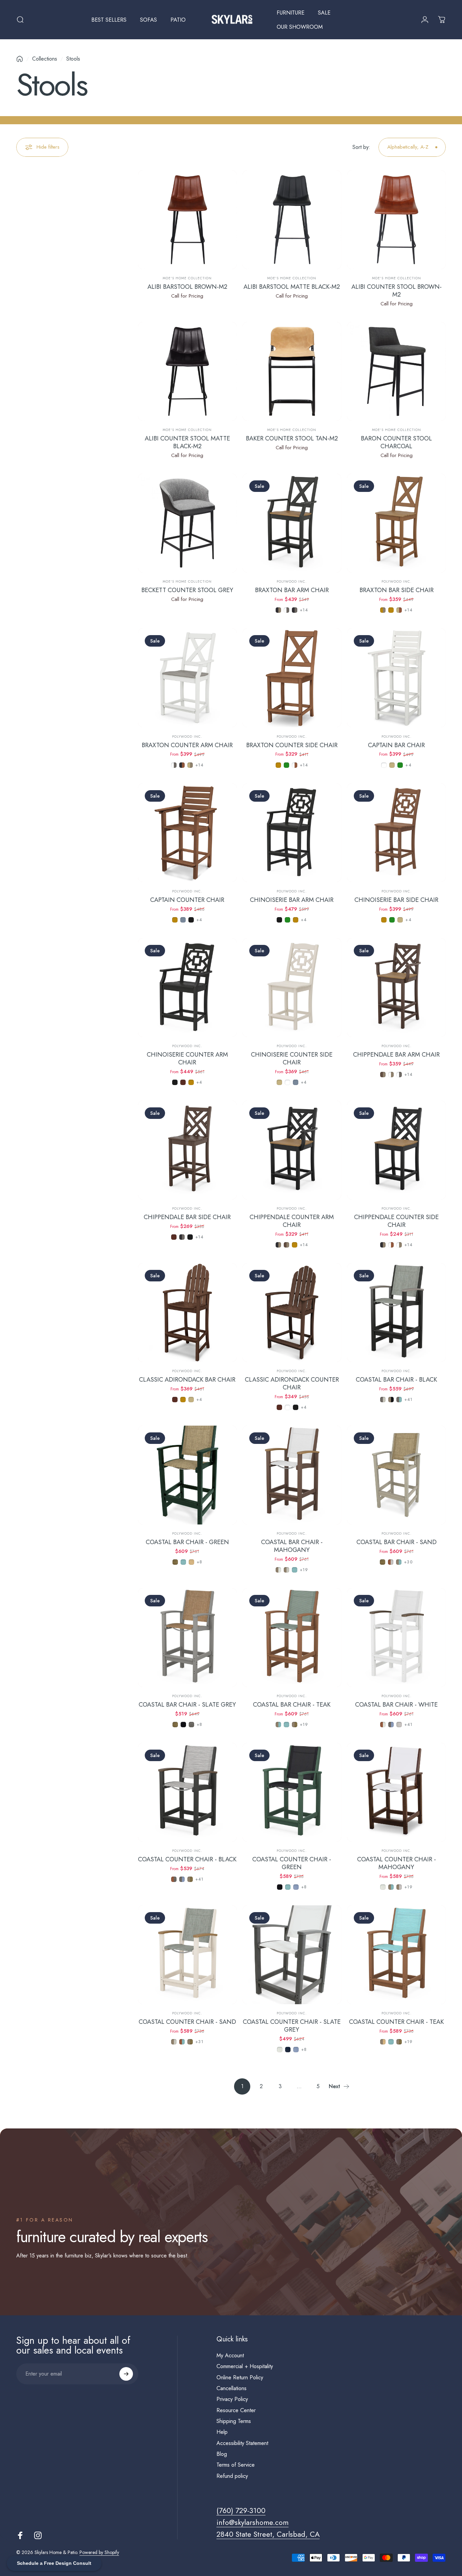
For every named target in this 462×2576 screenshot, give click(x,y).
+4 (408, 765)
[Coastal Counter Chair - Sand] (187, 1955)
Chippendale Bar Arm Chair (396, 1054)
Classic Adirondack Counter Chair (292, 1383)
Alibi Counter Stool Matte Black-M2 (187, 442)
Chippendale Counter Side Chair (396, 1221)
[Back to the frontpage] (20, 59)
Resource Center (236, 2410)
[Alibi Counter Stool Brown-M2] (396, 220)
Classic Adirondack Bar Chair (187, 1379)
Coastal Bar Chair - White (396, 1704)
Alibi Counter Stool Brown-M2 (397, 290)
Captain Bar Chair (396, 745)
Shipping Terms (234, 2421)
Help (222, 2432)
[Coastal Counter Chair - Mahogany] (396, 1792)
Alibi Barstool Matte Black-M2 (292, 287)
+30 (409, 1562)
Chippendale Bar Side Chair (187, 1217)
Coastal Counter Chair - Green (292, 1863)
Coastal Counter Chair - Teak (396, 2022)
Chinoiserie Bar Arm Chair (292, 900)
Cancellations (232, 2388)
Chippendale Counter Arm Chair (292, 1221)
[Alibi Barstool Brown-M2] (187, 220)
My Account (230, 2356)
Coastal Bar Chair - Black (396, 1379)
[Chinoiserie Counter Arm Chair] (187, 988)
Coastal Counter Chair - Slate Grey (292, 2026)
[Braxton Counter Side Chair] (292, 678)
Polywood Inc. (292, 581)
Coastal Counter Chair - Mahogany (397, 1863)
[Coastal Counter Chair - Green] (292, 1792)
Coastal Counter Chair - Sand (187, 2022)
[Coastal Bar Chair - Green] (187, 1475)
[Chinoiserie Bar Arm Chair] (292, 833)
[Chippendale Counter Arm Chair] (292, 1150)
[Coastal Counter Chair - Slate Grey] (292, 1955)
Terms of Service (236, 2465)
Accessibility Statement (242, 2443)
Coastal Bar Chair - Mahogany (292, 1546)
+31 (200, 2042)
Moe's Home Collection (187, 278)
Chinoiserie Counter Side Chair (292, 1058)
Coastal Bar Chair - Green (187, 1542)
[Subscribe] (126, 2374)
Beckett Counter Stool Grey (187, 590)
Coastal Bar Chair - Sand (397, 1542)
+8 (200, 1562)
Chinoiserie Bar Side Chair (396, 900)
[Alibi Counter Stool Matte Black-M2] (187, 371)
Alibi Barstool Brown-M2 (187, 287)
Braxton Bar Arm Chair (292, 590)
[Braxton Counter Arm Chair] (187, 678)
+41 (409, 1400)
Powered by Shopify (99, 2552)
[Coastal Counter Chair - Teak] (396, 1955)
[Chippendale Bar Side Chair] (187, 1150)
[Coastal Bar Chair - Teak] (292, 1638)
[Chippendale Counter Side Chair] (396, 1150)
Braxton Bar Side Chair (397, 590)
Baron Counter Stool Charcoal (396, 442)
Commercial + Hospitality (245, 2366)
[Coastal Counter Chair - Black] (187, 1792)
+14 (304, 610)
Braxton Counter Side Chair (292, 745)
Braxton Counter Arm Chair (187, 745)
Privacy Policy (232, 2399)
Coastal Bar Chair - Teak (292, 1704)
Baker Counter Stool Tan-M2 (292, 438)
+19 (304, 1570)
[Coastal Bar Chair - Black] (396, 1313)
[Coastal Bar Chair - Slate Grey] (187, 1638)
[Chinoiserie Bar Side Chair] (396, 833)
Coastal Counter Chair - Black (187, 1859)
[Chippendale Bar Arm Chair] (396, 988)
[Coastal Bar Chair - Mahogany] (292, 1475)
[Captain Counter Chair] (187, 833)
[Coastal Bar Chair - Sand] (396, 1475)
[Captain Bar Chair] (396, 678)
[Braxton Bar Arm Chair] (292, 523)
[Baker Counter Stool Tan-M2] (292, 371)
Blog (222, 2454)
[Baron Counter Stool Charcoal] (396, 371)
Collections (45, 59)
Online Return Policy (240, 2378)
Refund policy (232, 2476)
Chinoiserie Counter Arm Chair (187, 1058)
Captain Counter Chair (187, 900)
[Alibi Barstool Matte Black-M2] (292, 220)
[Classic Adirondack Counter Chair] (292, 1313)
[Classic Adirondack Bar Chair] (187, 1313)
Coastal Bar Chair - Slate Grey (187, 1704)
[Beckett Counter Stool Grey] (187, 523)
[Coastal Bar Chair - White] (396, 1638)
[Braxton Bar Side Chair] (396, 523)
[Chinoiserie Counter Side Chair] (292, 988)
